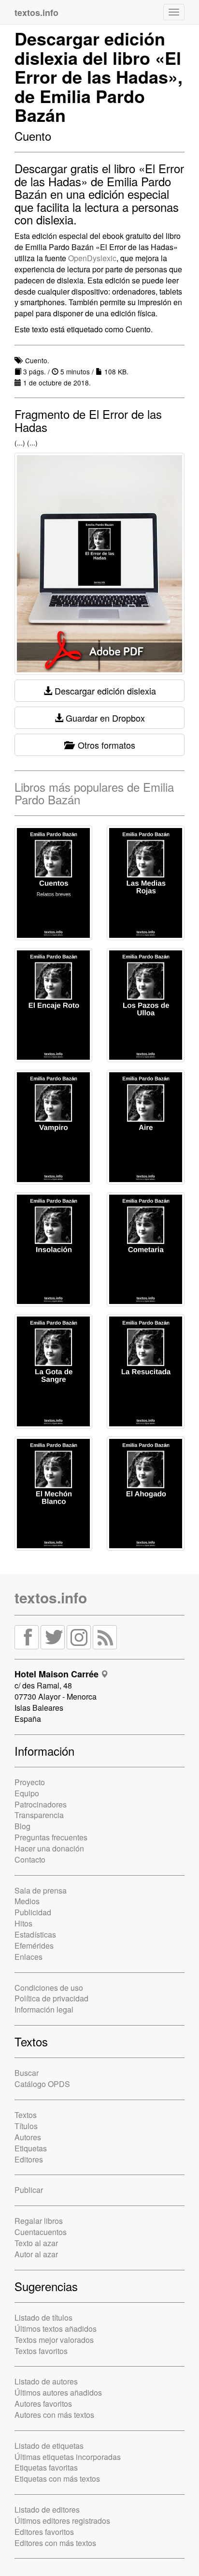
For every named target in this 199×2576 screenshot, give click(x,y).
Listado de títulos (43, 2317)
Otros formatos (104, 745)
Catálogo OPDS (42, 2084)
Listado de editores (47, 2509)
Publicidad (33, 1912)
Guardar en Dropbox (104, 718)
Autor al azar (36, 2254)
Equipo (27, 1793)
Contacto (30, 1859)
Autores (28, 2137)
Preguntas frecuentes (51, 1837)
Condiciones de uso (49, 1988)
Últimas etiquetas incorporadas (68, 2457)
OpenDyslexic (92, 258)
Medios (27, 1901)
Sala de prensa (41, 1890)
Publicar (29, 2190)
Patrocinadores (41, 1804)
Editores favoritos (44, 2532)
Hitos (23, 1923)
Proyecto (30, 1782)
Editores (29, 2159)
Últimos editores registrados (62, 2521)
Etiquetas (31, 2148)
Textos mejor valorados (54, 2340)
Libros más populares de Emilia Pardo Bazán (94, 793)
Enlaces (28, 1957)
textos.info (51, 1597)
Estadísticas (35, 1934)
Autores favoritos (43, 2404)
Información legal (44, 2009)
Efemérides (34, 1946)
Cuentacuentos (41, 2232)
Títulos (26, 2126)
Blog (22, 1826)
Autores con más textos (54, 2415)
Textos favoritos (41, 2351)
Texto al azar (36, 2243)
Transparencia (39, 1815)
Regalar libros (39, 2221)
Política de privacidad (51, 1998)
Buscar (27, 2073)
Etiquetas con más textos (57, 2479)
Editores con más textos (55, 2543)
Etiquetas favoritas (46, 2467)
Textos (26, 2115)
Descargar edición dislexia (104, 691)
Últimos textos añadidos (56, 2329)
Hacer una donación (49, 1848)
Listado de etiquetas (49, 2446)
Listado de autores (46, 2381)
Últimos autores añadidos (58, 2392)
